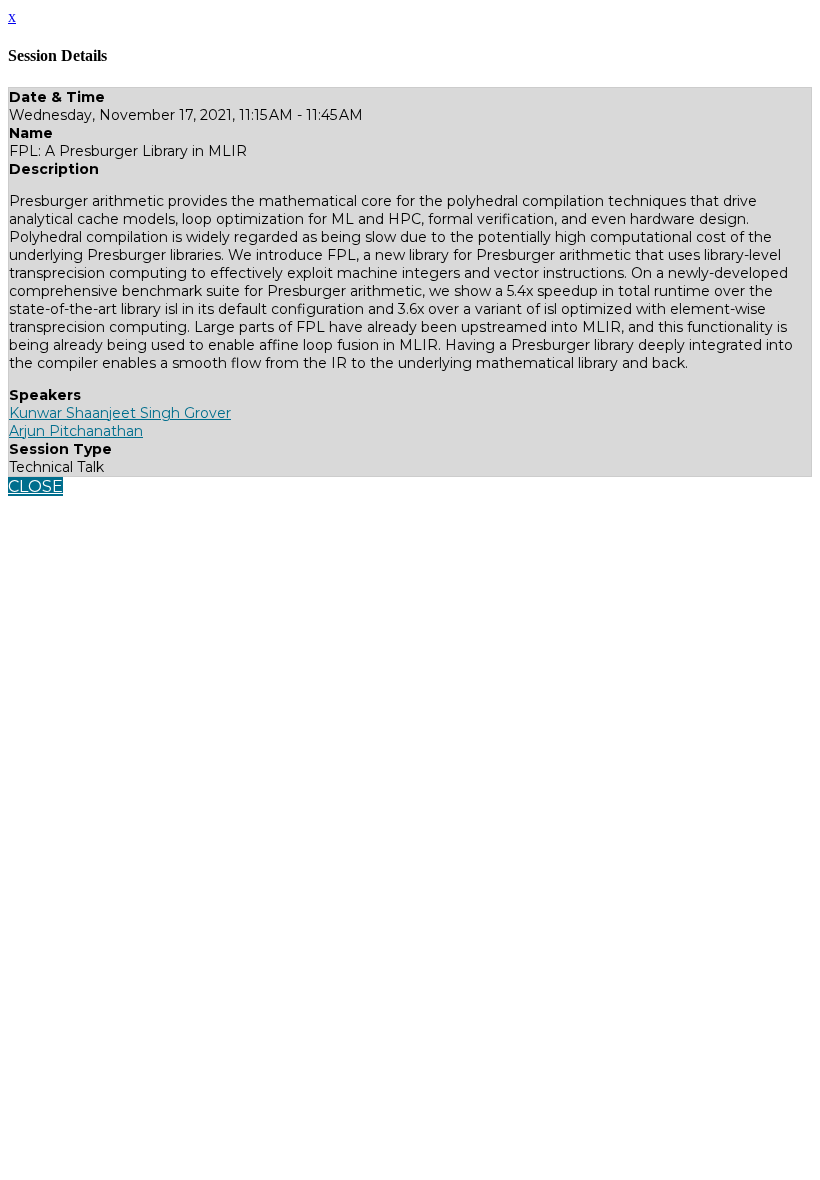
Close (35, 486)
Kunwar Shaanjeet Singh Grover (120, 413)
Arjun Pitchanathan (76, 431)
